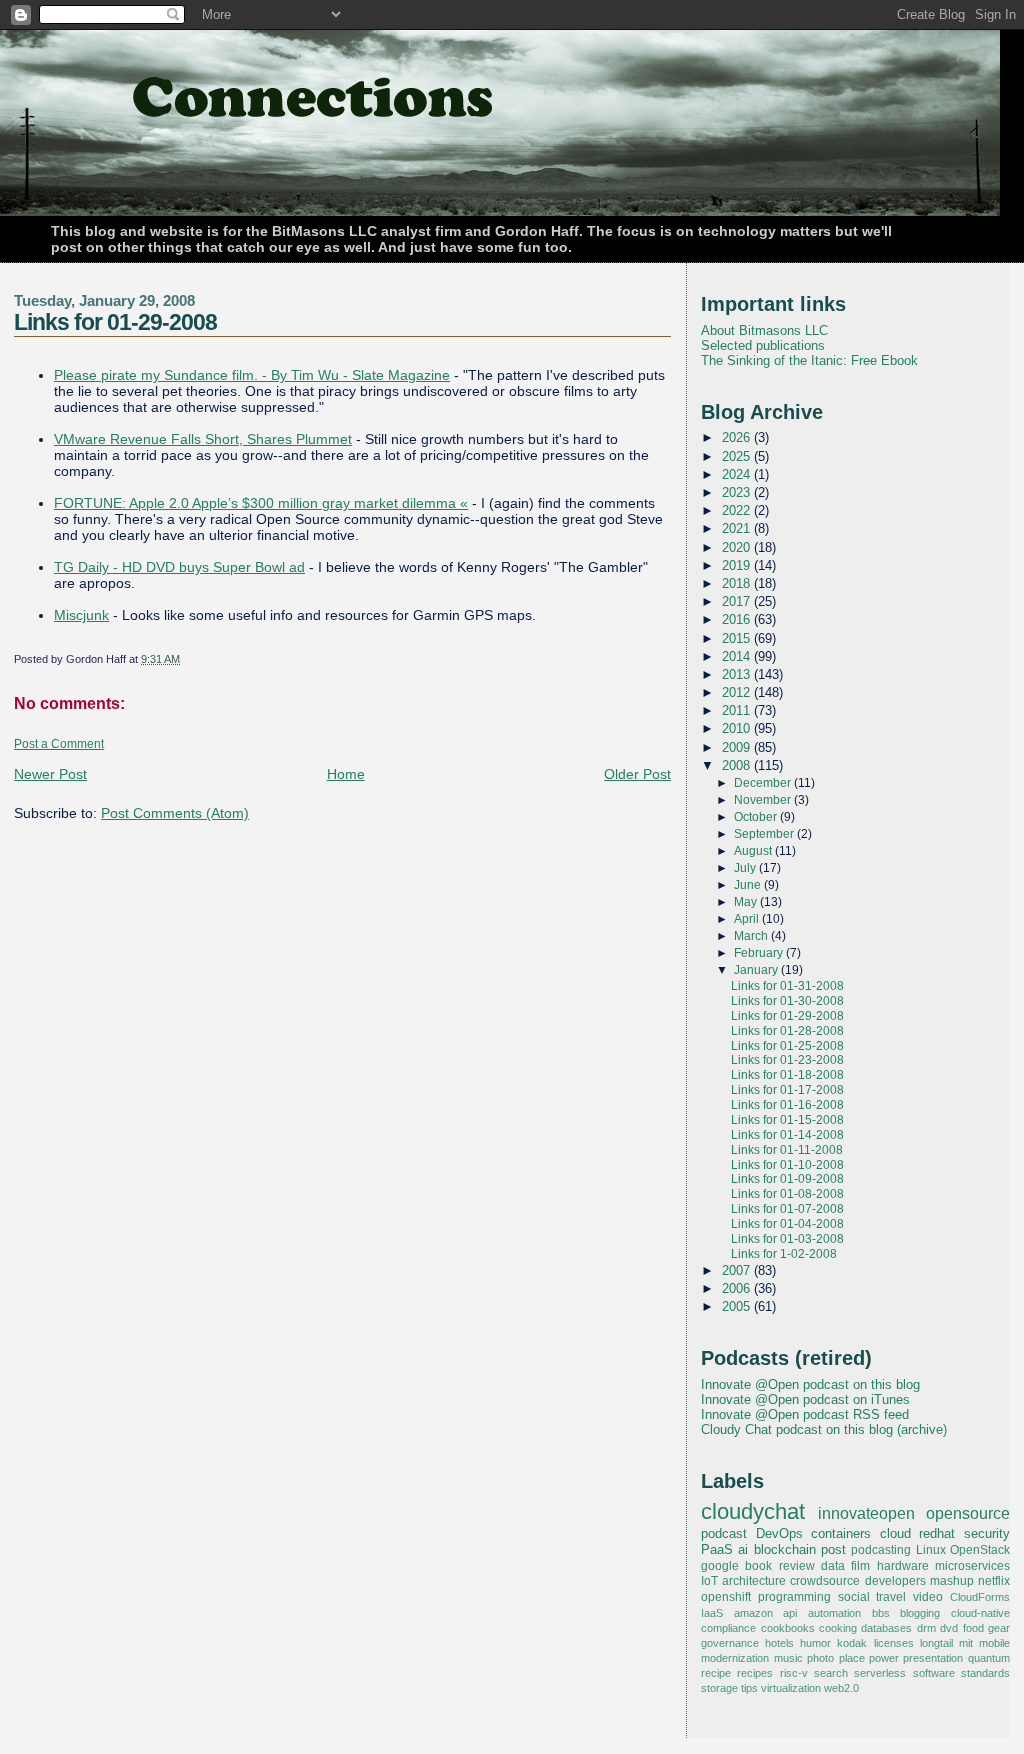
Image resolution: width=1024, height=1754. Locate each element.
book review (779, 1566)
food (973, 1628)
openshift (726, 1597)
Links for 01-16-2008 (787, 1105)
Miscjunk (81, 615)
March (752, 936)
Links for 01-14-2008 (787, 1135)
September (765, 834)
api (790, 1613)
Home (346, 774)
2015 (738, 638)
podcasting (881, 1550)
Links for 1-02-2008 (784, 1254)
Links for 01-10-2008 (787, 1165)
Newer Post (50, 774)
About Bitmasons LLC (764, 330)
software (934, 1673)
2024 (738, 474)
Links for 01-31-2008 (787, 986)
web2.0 (841, 1688)
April (748, 919)
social (854, 1597)
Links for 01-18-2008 (787, 1075)
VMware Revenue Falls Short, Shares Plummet (203, 439)
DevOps (779, 1533)
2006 (738, 1288)
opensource (968, 1513)
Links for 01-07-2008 (787, 1209)
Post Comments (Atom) (175, 813)
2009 (738, 747)
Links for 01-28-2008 (787, 1031)
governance (730, 1643)
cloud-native (980, 1613)
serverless (880, 1673)
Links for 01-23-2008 (787, 1060)
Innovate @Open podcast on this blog (810, 1384)
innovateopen (866, 1513)
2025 (738, 456)
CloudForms (980, 1597)
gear (999, 1628)
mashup (952, 1581)
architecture (754, 1581)
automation (834, 1613)
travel (891, 1597)
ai (743, 1549)
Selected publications (763, 345)
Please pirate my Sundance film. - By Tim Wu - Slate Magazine (252, 375)
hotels (779, 1643)
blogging (920, 1613)
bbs (881, 1613)
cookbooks (788, 1628)
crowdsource (825, 1581)
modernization (735, 1658)
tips (749, 1688)
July (746, 868)
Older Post (637, 774)
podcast (724, 1533)
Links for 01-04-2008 (787, 1224)
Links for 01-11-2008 (787, 1150)
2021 (738, 528)
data (833, 1566)
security (987, 1533)
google (720, 1566)
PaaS (717, 1549)
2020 (738, 547)
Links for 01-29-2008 (115, 322)
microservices (972, 1566)
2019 (738, 565)
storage (719, 1688)
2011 (738, 710)
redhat (937, 1533)
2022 (738, 510)
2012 (738, 692)
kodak (852, 1643)
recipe (716, 1673)
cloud (895, 1533)
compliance (728, 1628)
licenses (894, 1643)
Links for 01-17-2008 (787, 1090)
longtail (936, 1643)
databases (886, 1628)
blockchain (785, 1549)
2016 (738, 619)
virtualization (791, 1688)
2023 (738, 492)
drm (926, 1628)
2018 (738, 583)
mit (966, 1643)
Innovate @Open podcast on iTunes (805, 1399)
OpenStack (980, 1550)
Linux (931, 1550)
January (757, 970)
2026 (738, 437)
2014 (738, 656)
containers (841, 1533)
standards (985, 1673)
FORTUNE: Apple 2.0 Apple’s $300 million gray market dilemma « (261, 503)
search (831, 1673)
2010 (738, 728)
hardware (903, 1566)
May (747, 902)
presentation (933, 1658)
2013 (738, 674)
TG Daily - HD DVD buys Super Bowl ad (179, 567)
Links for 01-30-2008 (787, 1001)
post (833, 1549)
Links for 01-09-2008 (787, 1179)
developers (895, 1581)
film (860, 1566)
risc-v (794, 1673)
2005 (738, 1306)
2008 (738, 765)
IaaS (712, 1613)
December (764, 783)
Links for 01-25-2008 (787, 1046)
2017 (738, 601)
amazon (753, 1613)
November (764, 800)
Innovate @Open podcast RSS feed (805, 1414)
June (749, 885)
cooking (838, 1628)
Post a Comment (59, 744)
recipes (755, 1673)
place (852, 1658)
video (928, 1597)
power (884, 1658)
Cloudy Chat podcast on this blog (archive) (824, 1429)
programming (794, 1597)
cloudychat (753, 1512)
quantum (989, 1658)
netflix (994, 1581)
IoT (709, 1581)
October (757, 817)
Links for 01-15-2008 (787, 1120)
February (760, 953)
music (788, 1658)
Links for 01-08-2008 (787, 1194)
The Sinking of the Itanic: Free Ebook (809, 360)
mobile (994, 1643)
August (754, 851)
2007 (738, 1270)
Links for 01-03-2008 (787, 1239)
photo (820, 1658)
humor (815, 1643)
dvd (949, 1628)
